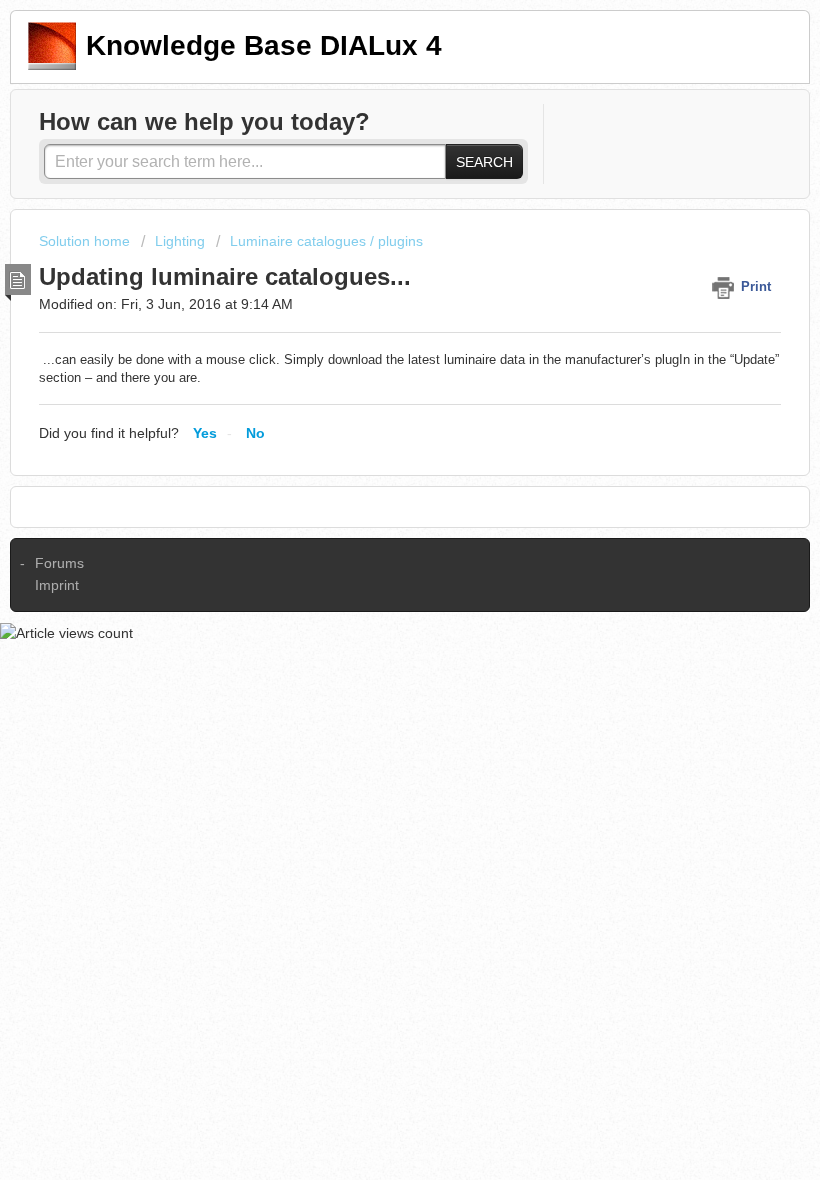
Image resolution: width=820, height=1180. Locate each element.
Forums (59, 563)
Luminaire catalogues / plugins (326, 241)
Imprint (57, 585)
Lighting (180, 241)
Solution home (86, 241)
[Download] (373, 579)
